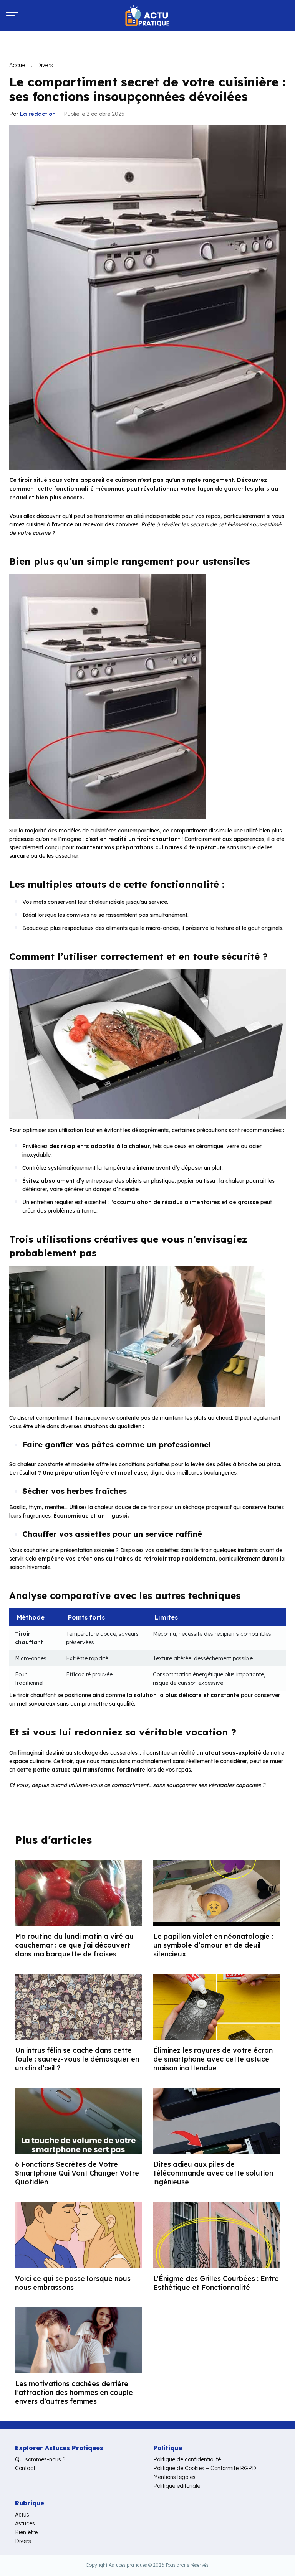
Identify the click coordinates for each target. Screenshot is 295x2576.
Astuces (25, 2523)
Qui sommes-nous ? (40, 2459)
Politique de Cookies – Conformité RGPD (205, 2468)
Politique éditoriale (177, 2486)
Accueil (18, 65)
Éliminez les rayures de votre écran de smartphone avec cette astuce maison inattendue (213, 2059)
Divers (45, 65)
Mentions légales (174, 2477)
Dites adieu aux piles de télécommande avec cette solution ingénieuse (213, 2173)
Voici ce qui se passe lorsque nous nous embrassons (73, 2283)
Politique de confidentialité (187, 2459)
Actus (22, 2515)
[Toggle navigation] (12, 15)
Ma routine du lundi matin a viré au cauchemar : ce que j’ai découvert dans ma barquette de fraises (74, 1945)
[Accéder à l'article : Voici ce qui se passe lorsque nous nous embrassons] (78, 2235)
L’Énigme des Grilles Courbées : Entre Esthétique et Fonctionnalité (216, 2283)
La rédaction (38, 114)
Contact (25, 2468)
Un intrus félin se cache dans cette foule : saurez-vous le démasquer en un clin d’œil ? (77, 2059)
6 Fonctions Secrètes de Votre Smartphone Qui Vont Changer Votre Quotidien (77, 2173)
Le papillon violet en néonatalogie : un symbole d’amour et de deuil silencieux (213, 1945)
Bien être (26, 2532)
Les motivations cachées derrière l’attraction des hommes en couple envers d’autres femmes (74, 2392)
